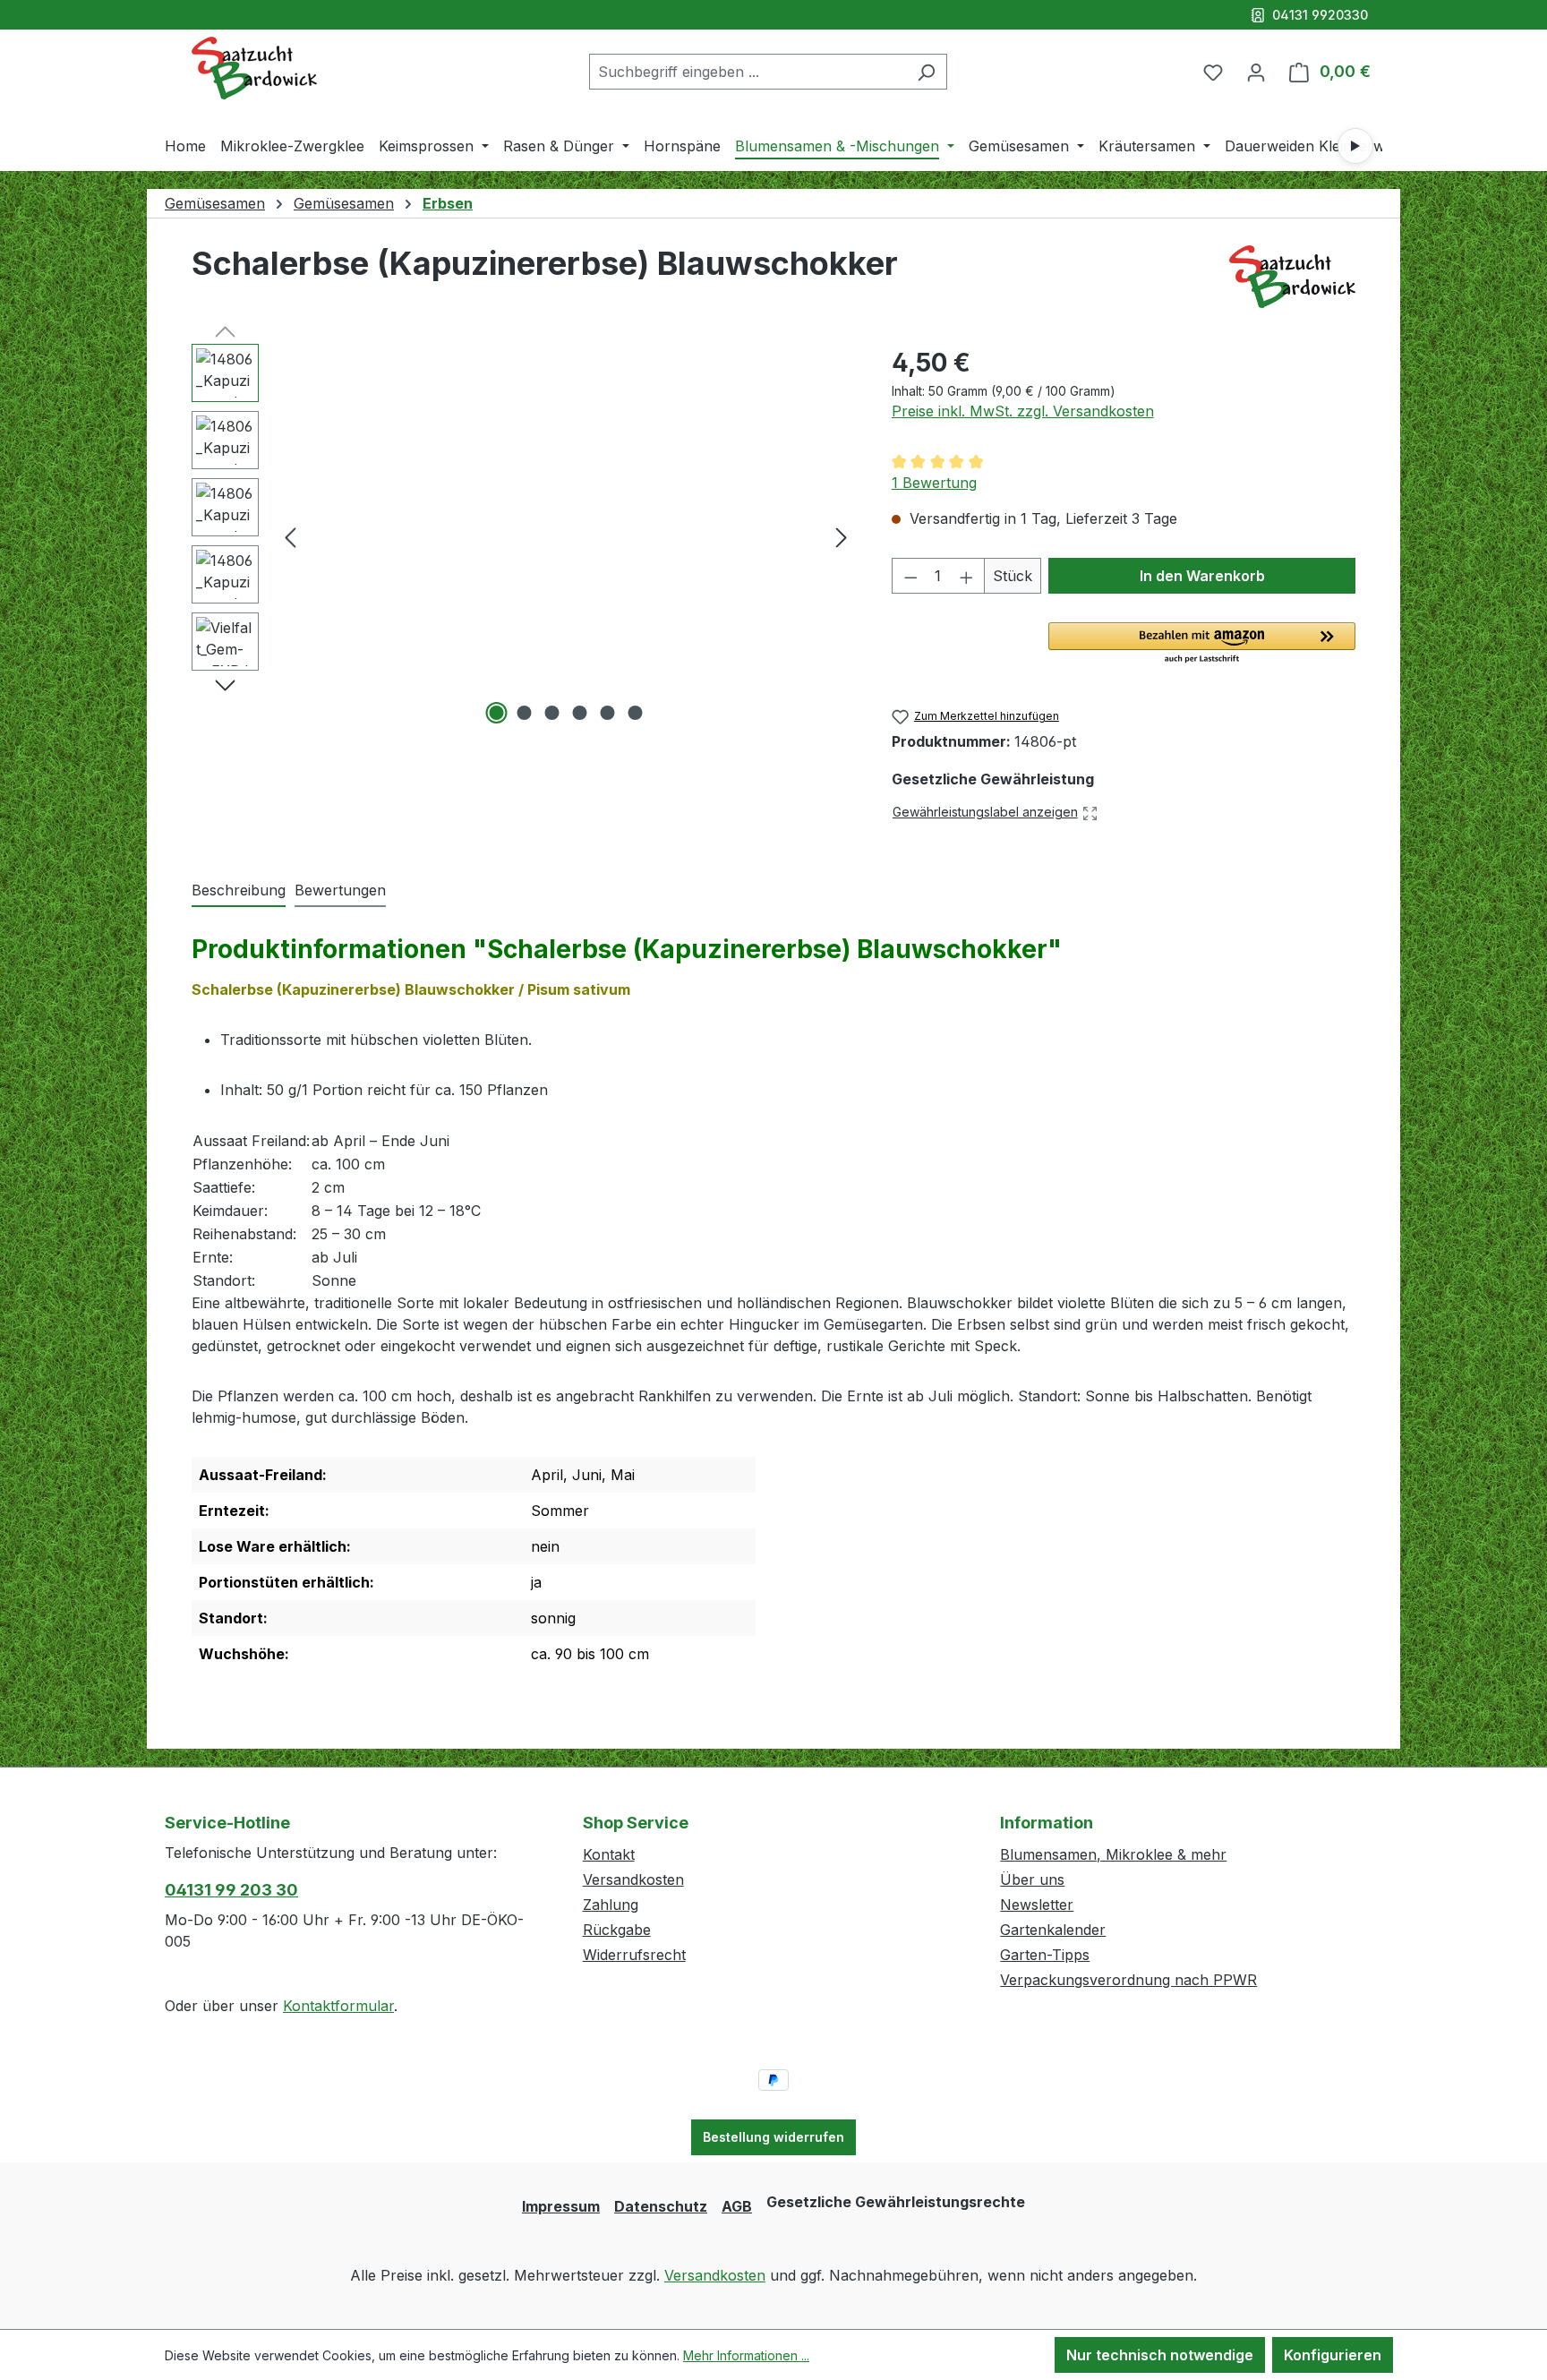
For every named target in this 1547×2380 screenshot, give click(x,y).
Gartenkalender (1053, 1930)
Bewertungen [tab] (340, 890)
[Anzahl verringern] (910, 576)
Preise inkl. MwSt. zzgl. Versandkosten (1023, 411)
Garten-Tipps (1045, 1955)
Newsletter (1037, 1905)
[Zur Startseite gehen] (254, 68)
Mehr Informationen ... (746, 2355)
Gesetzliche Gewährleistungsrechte (896, 2202)
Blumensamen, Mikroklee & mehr (1113, 1854)
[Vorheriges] (290, 537)
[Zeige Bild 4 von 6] (580, 713)
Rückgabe (617, 1930)
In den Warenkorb (1202, 576)
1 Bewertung (934, 483)
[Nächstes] (842, 537)
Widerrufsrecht (634, 1955)
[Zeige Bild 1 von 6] (497, 713)
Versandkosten (633, 1879)
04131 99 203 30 (231, 1890)
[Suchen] (926, 72)
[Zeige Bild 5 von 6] (608, 713)
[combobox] (748, 72)
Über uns (1032, 1879)
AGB (737, 2206)
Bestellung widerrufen (773, 2137)
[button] (1202, 644)
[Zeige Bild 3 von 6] (552, 713)
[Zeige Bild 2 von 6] (525, 713)
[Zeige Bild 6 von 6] (636, 713)
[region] (524, 536)
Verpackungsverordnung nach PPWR (1128, 1980)
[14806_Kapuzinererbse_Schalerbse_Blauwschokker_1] (566, 536)
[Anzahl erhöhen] (967, 576)
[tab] (239, 891)
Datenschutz (661, 2206)
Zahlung (611, 1905)
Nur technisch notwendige (1160, 2355)
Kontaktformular (338, 2006)
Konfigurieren (1333, 2355)
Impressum (561, 2206)
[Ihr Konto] (1256, 72)
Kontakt (609, 1854)
